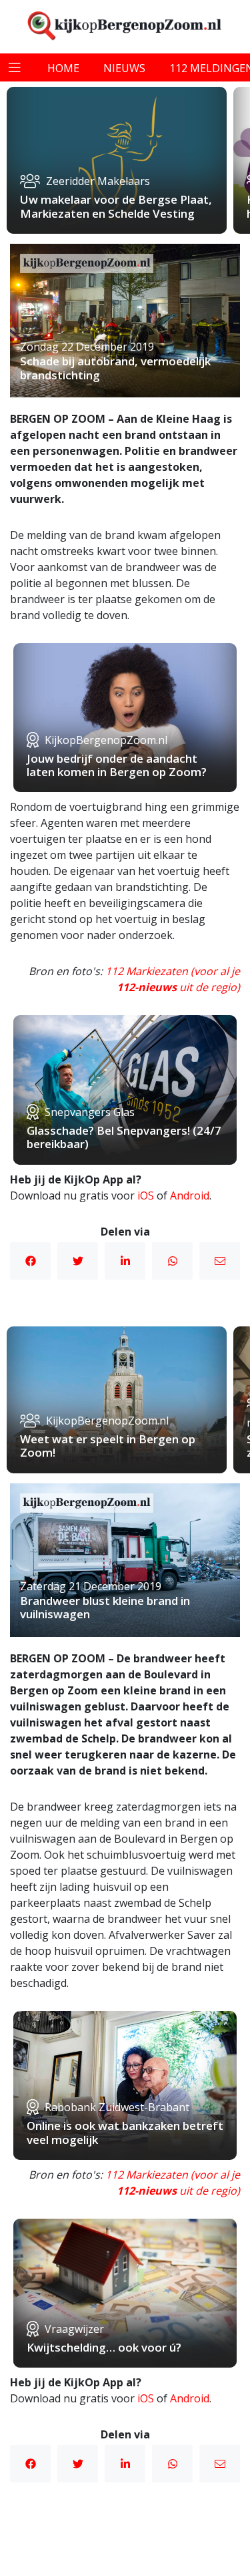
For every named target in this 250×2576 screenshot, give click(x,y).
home (63, 68)
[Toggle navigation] (15, 67)
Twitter (78, 1261)
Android (190, 1195)
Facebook (30, 1261)
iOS (146, 1195)
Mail (220, 1261)
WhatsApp (172, 1261)
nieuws (124, 68)
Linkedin (125, 1261)
